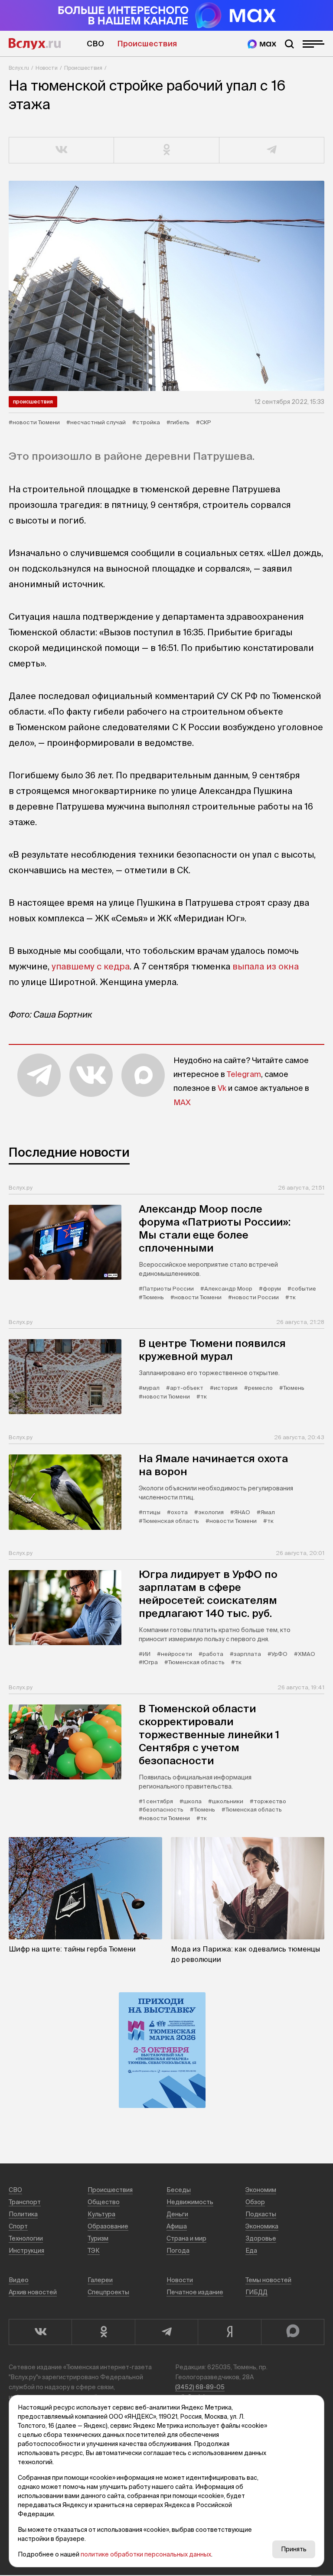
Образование (108, 2226)
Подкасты (261, 2214)
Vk (222, 1088)
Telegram (244, 1074)
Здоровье (261, 2238)
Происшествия (147, 44)
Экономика (262, 2226)
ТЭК (94, 2251)
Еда (251, 2251)
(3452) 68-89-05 (200, 2387)
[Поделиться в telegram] (272, 150)
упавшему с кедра (91, 966)
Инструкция (26, 2251)
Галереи (100, 2280)
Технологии (26, 2238)
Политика (23, 2214)
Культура (101, 2214)
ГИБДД (256, 2292)
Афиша (177, 2226)
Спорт (18, 2226)
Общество (104, 2202)
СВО (95, 44)
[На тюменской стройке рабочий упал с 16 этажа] (166, 286)
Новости (47, 68)
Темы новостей (268, 2280)
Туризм (98, 2238)
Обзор (255, 2202)
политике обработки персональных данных (146, 2554)
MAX (182, 1102)
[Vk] (40, 2332)
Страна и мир (186, 2238)
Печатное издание (195, 2292)
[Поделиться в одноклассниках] (166, 150)
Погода (178, 2251)
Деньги (177, 2214)
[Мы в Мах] (262, 44)
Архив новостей (33, 2292)
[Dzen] (229, 2332)
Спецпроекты (108, 2292)
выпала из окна (266, 966)
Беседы (179, 2190)
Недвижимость (190, 2202)
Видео (19, 2280)
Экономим (261, 2190)
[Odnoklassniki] (103, 2332)
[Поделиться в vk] (62, 150)
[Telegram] (166, 2332)
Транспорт (25, 2202)
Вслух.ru (35, 44)
